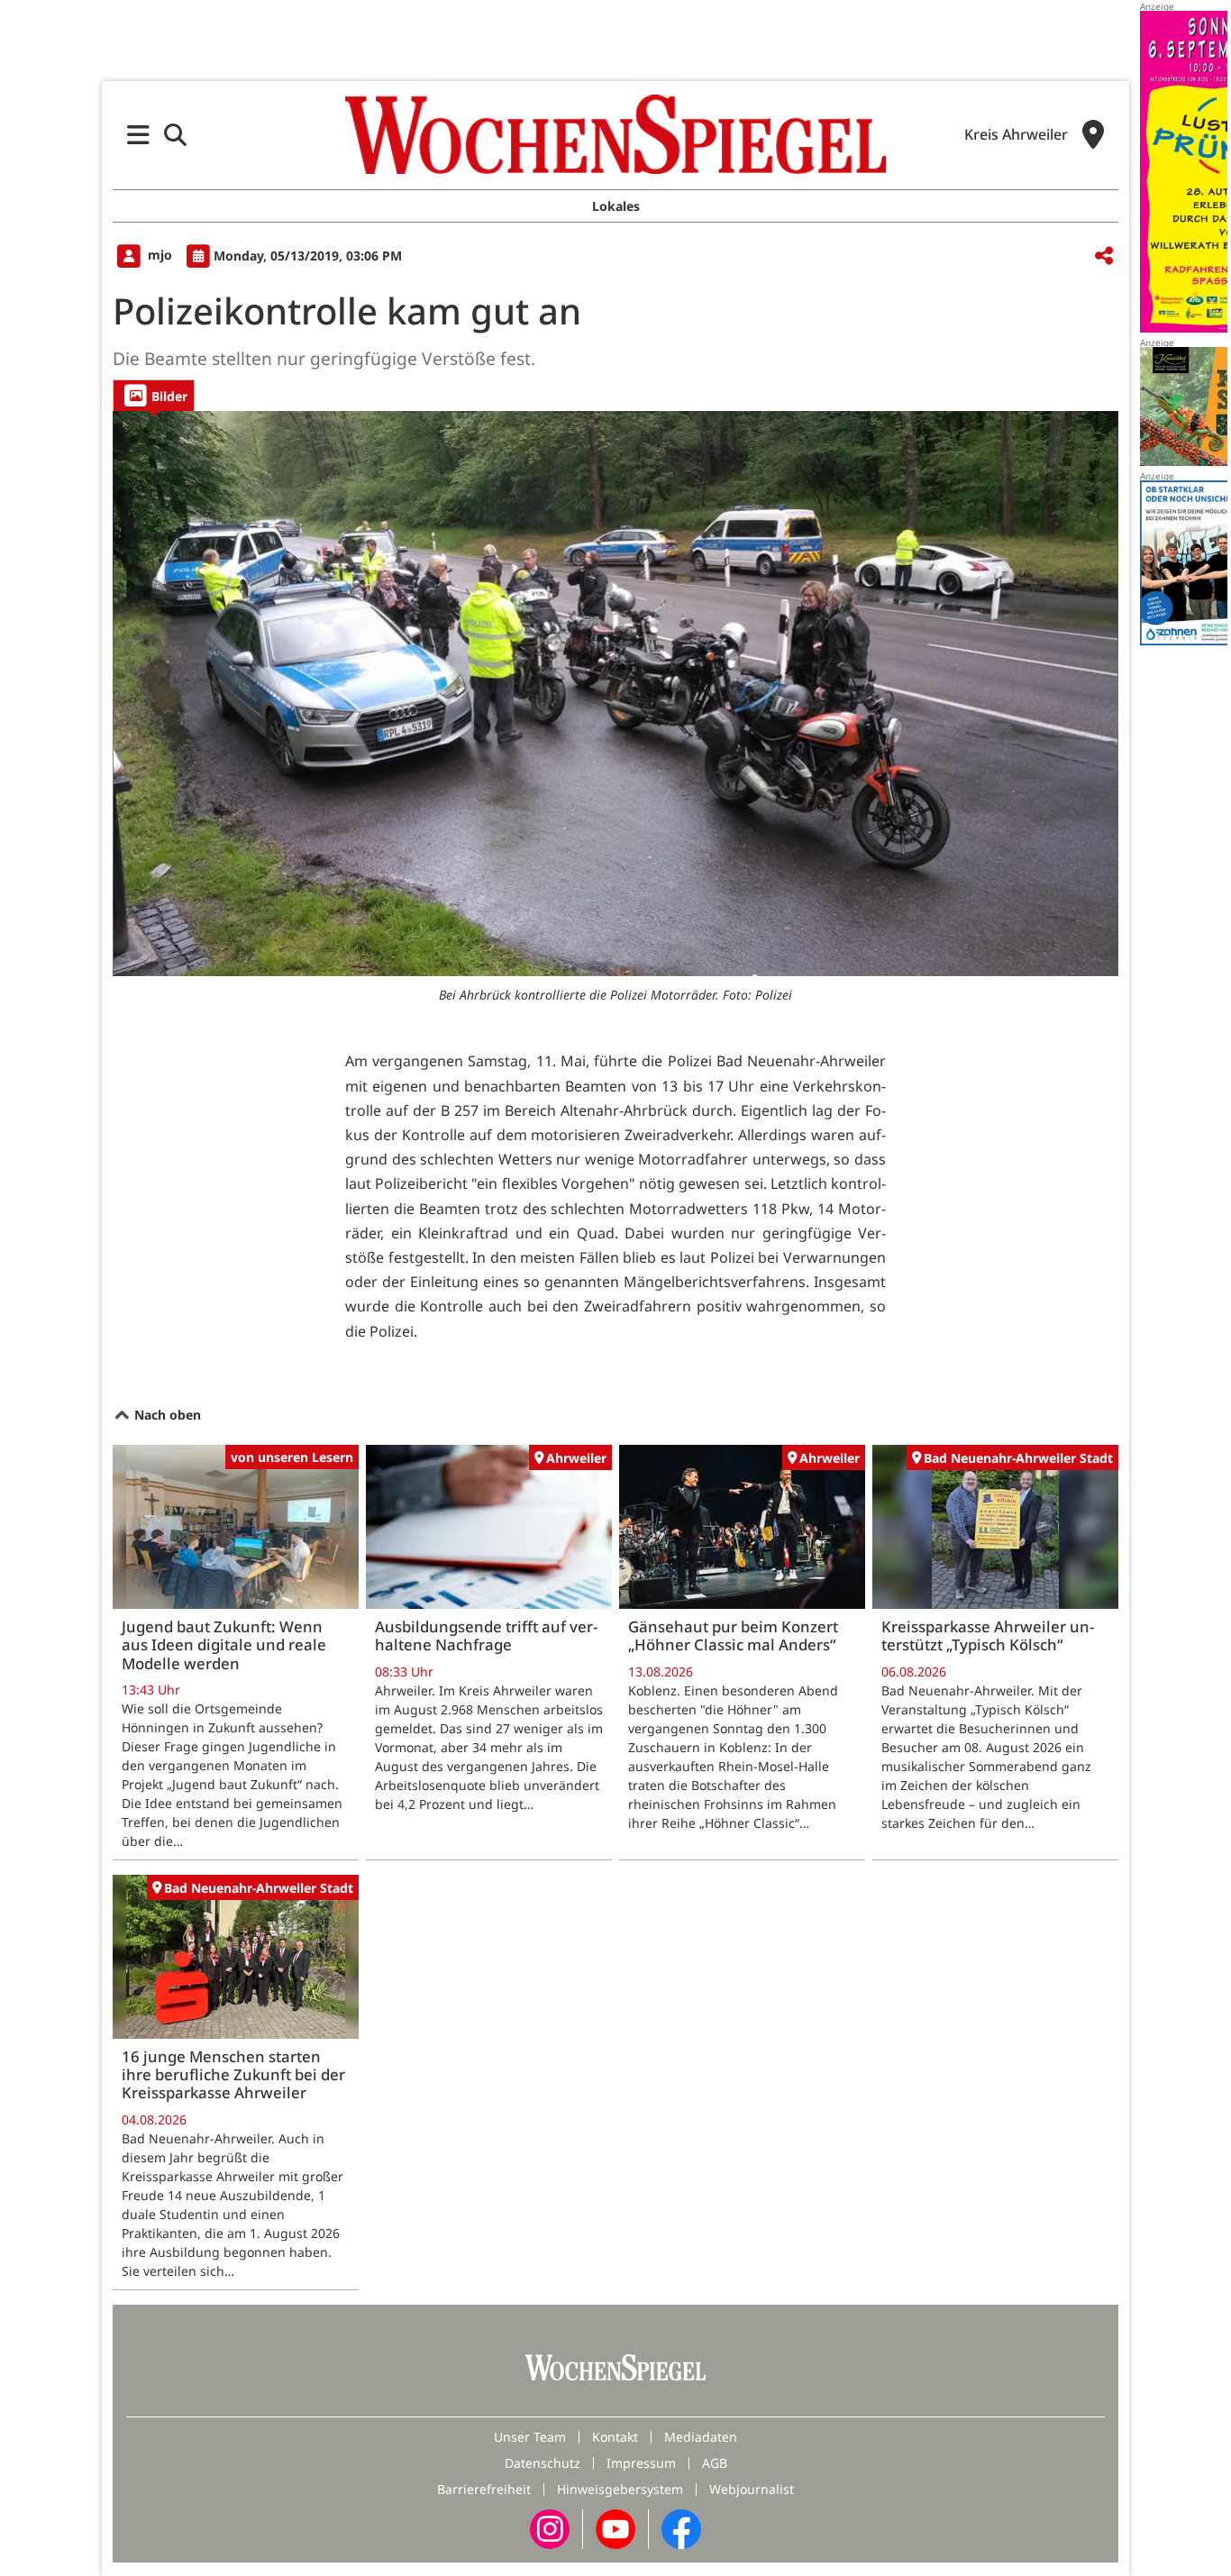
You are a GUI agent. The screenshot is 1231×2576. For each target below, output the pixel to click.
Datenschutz (543, 2463)
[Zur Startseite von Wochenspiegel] (615, 134)
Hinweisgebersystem (620, 2489)
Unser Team (530, 2437)
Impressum (641, 2463)
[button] (138, 135)
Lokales (616, 206)
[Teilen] (1104, 256)
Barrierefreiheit (484, 2489)
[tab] (154, 395)
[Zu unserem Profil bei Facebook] (681, 2528)
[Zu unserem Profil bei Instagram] (550, 2528)
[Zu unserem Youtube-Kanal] (615, 2528)
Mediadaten (701, 2437)
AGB (715, 2463)
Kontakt (615, 2437)
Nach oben (166, 1415)
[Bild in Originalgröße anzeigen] (615, 694)
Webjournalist (752, 2489)
